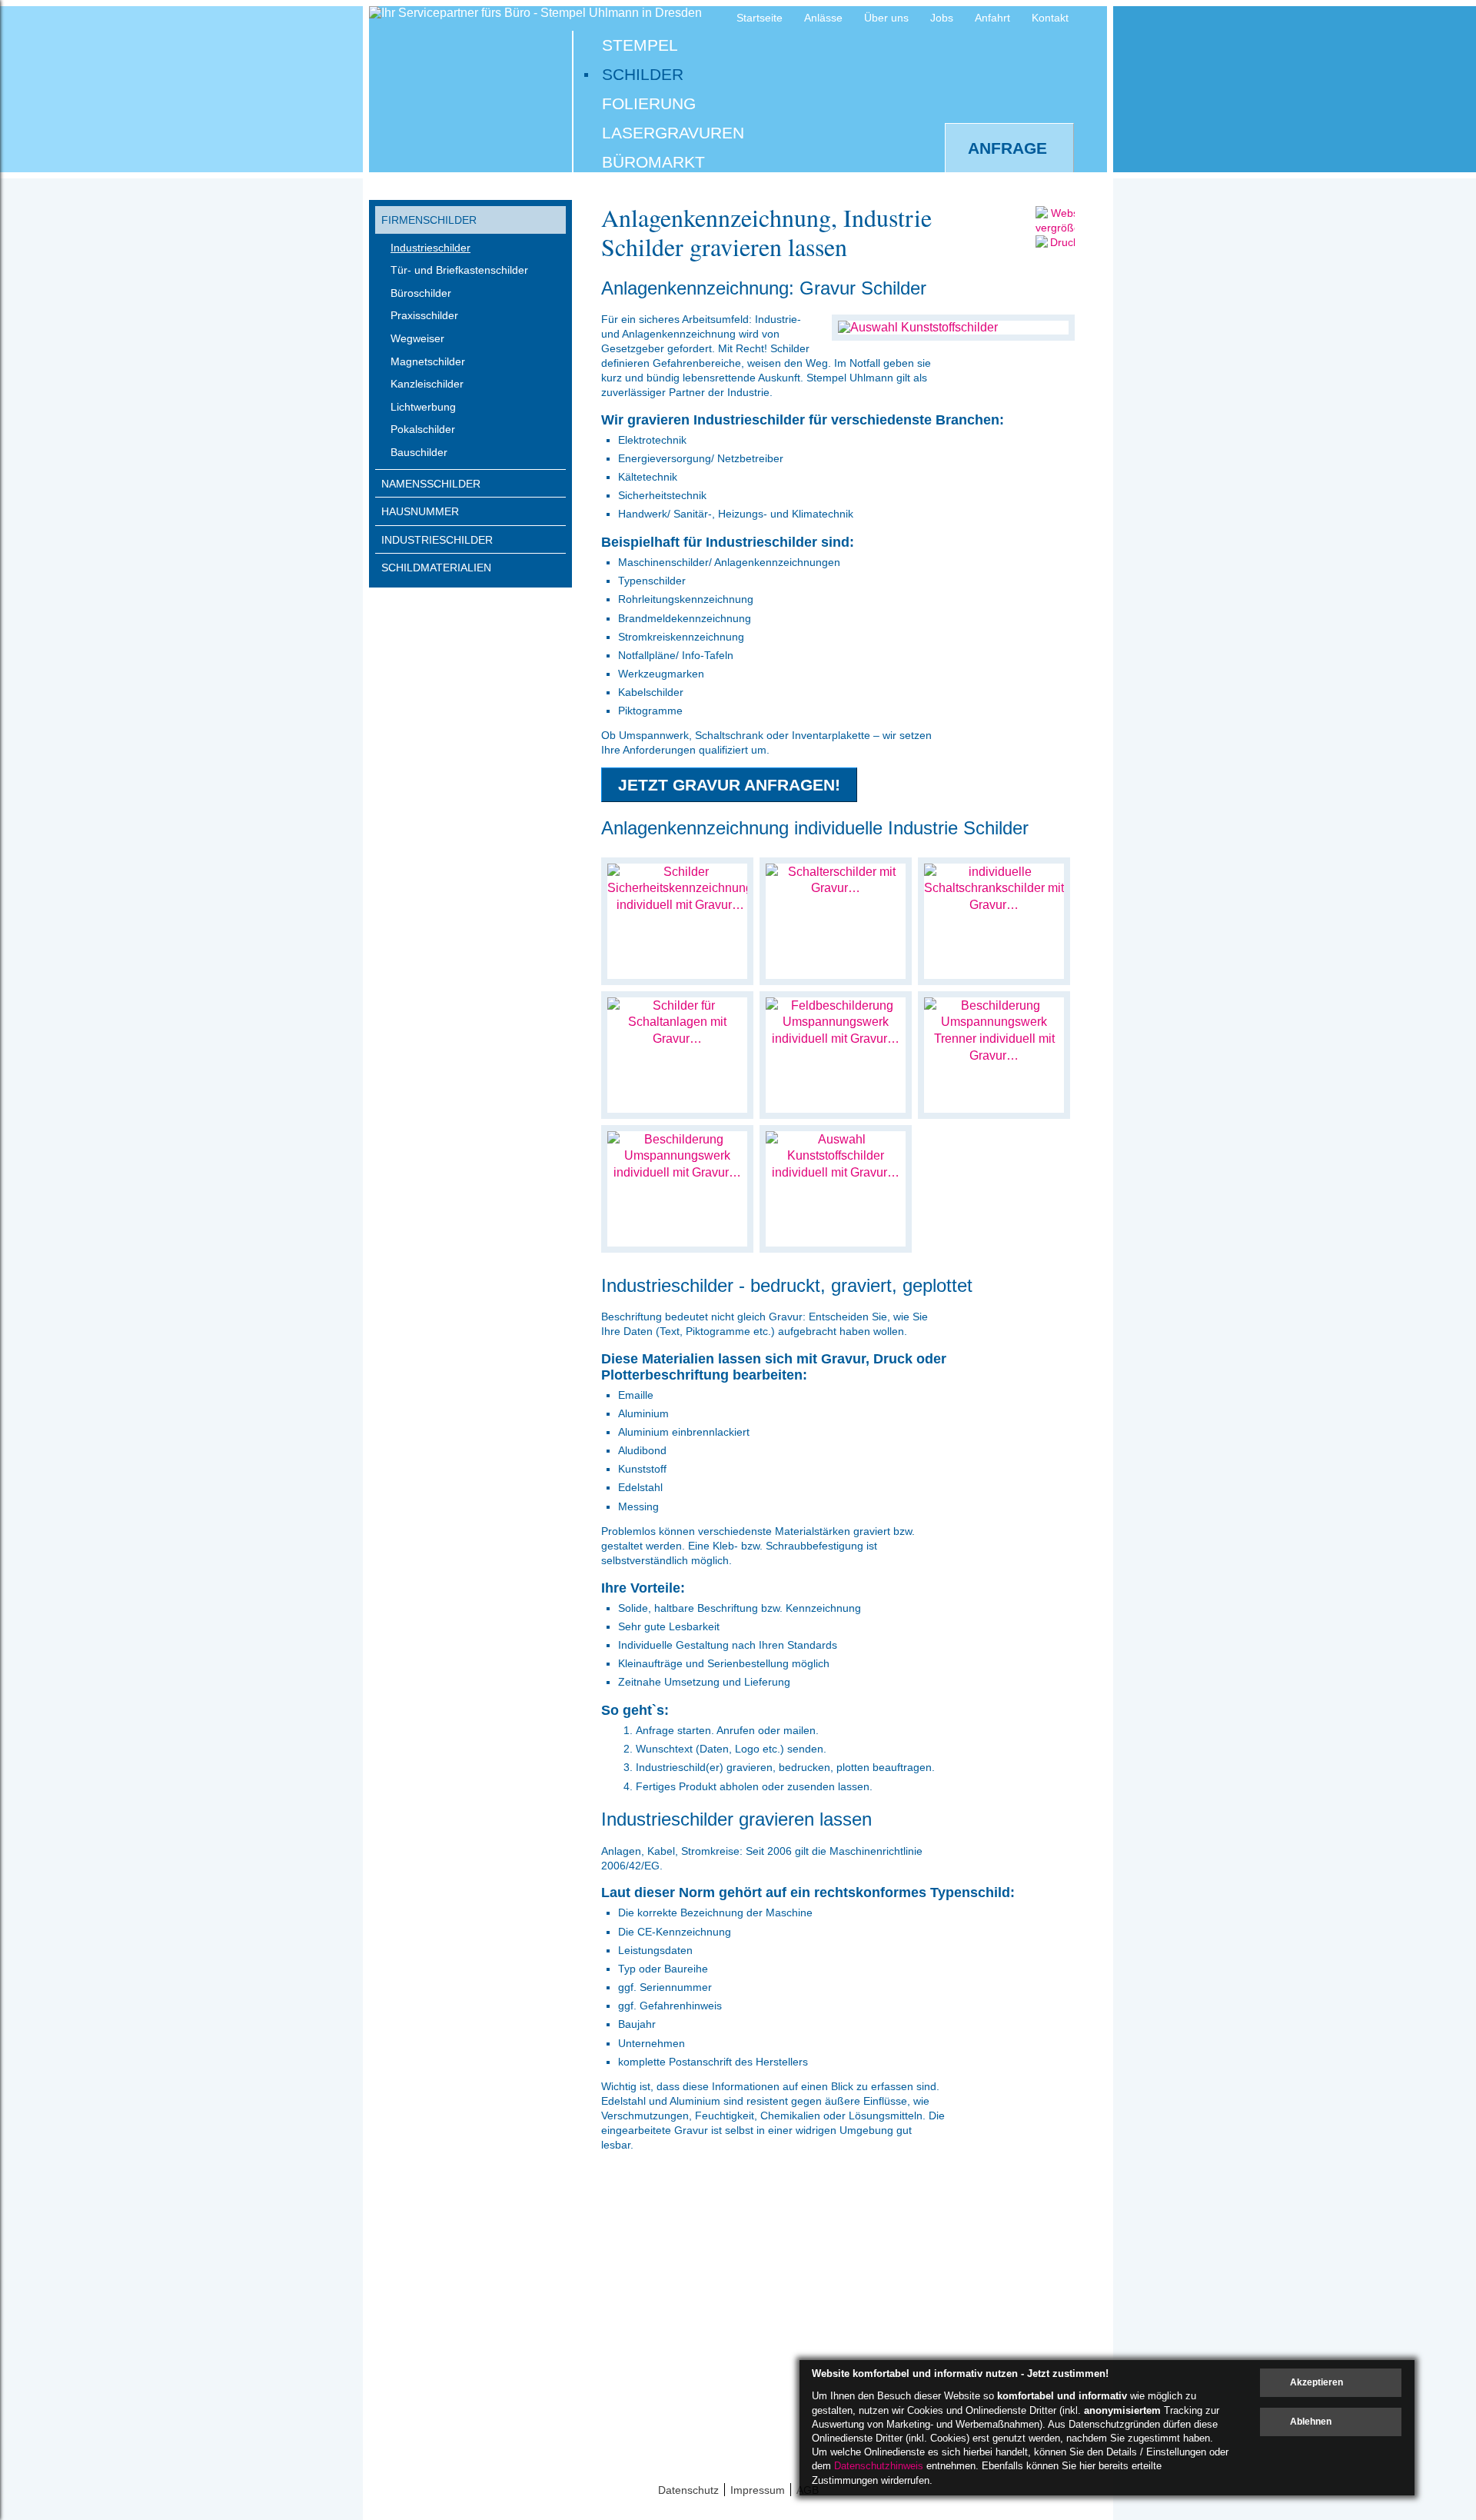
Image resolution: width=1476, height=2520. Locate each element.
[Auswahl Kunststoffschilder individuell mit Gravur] (836, 1172)
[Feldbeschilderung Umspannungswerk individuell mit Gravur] (836, 1039)
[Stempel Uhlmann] (467, 86)
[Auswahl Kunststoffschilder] (918, 327)
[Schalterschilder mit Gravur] (836, 888)
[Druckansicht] (1067, 257)
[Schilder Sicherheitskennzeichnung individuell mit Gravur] (680, 905)
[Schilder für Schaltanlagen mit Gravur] (677, 1039)
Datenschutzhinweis (879, 2466)
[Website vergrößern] (1063, 228)
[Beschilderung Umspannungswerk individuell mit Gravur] (677, 1172)
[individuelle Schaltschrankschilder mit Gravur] (994, 905)
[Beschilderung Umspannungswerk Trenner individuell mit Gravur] (994, 1055)
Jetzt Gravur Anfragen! (729, 785)
